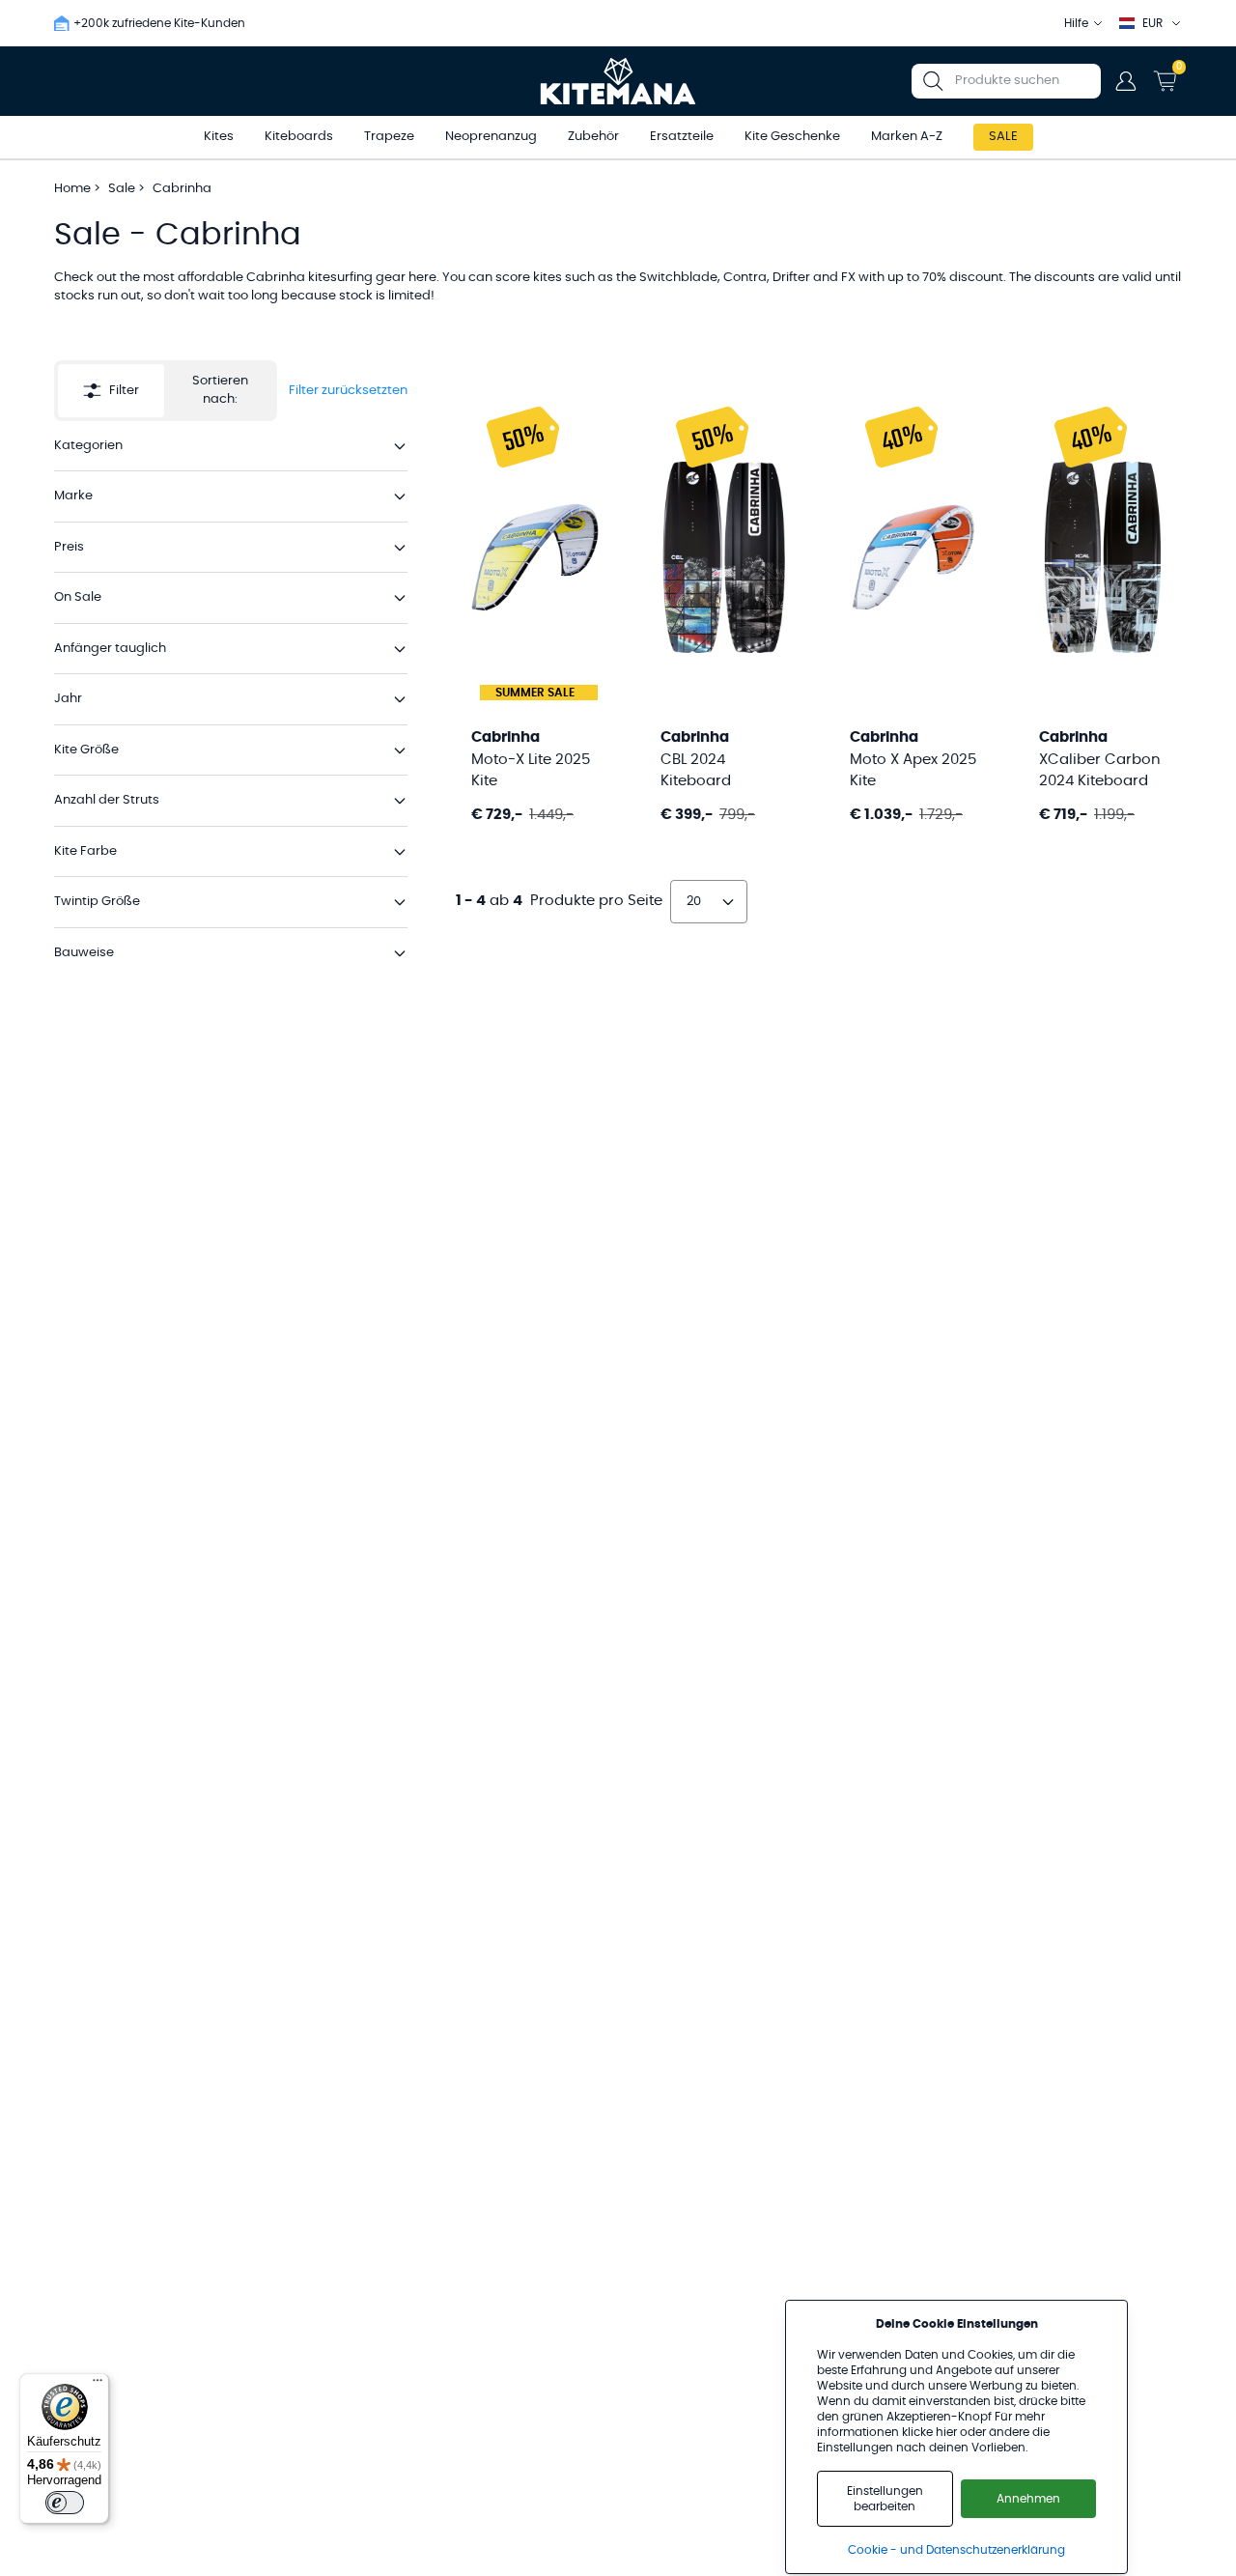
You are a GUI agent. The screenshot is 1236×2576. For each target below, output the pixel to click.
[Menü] (98, 2385)
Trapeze (389, 137)
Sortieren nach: (220, 391)
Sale (123, 189)
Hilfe (1076, 23)
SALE (1003, 137)
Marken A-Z (907, 137)
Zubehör (593, 137)
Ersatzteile (682, 137)
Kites (219, 137)
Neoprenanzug (491, 137)
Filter (124, 391)
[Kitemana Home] (618, 81)
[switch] (65, 2503)
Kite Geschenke (792, 137)
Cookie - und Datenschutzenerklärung (956, 2550)
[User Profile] (1126, 81)
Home (72, 189)
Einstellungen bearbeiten (885, 2499)
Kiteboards (299, 137)
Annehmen (1028, 2499)
